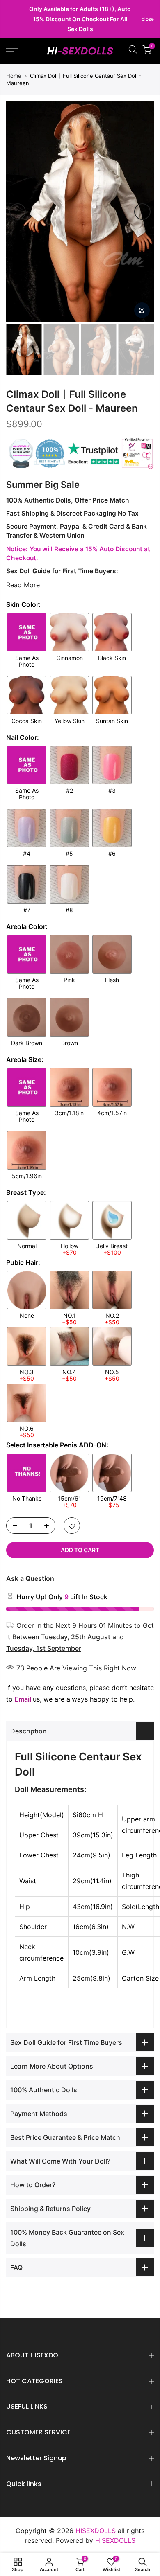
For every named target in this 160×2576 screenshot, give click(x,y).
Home (14, 76)
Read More (23, 585)
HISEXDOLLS (115, 2540)
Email (23, 1699)
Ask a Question (30, 1578)
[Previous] (18, 212)
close (16, 19)
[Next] (142, 212)
